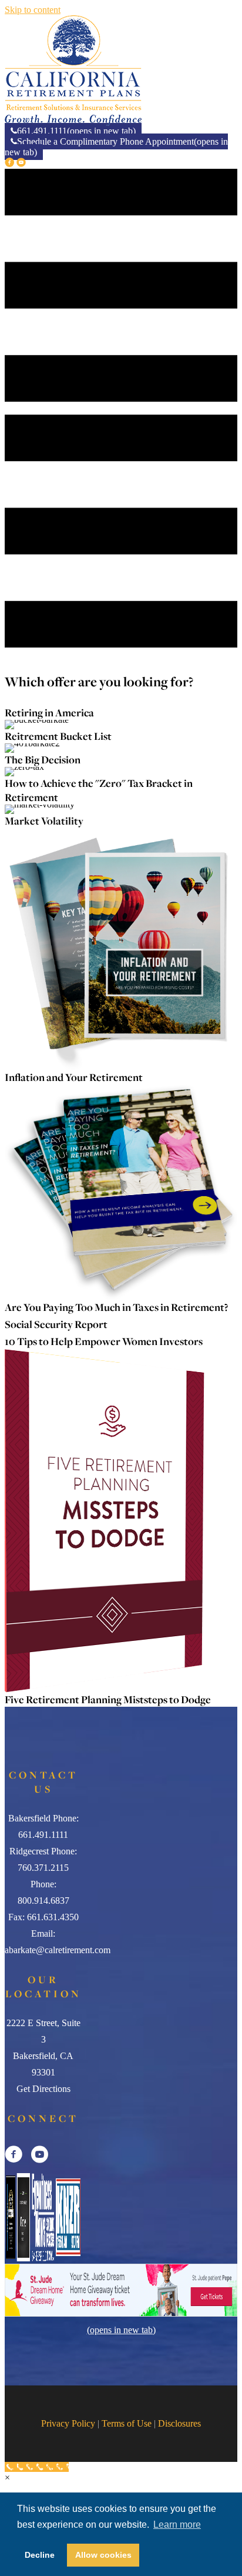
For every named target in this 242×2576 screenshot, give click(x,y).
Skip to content (33, 10)
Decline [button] (40, 2555)
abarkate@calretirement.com (58, 1950)
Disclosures (179, 2423)
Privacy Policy (68, 2423)
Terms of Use (127, 2423)
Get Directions (43, 2089)
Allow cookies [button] (103, 2555)
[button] (11, 163)
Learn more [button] (177, 2525)
